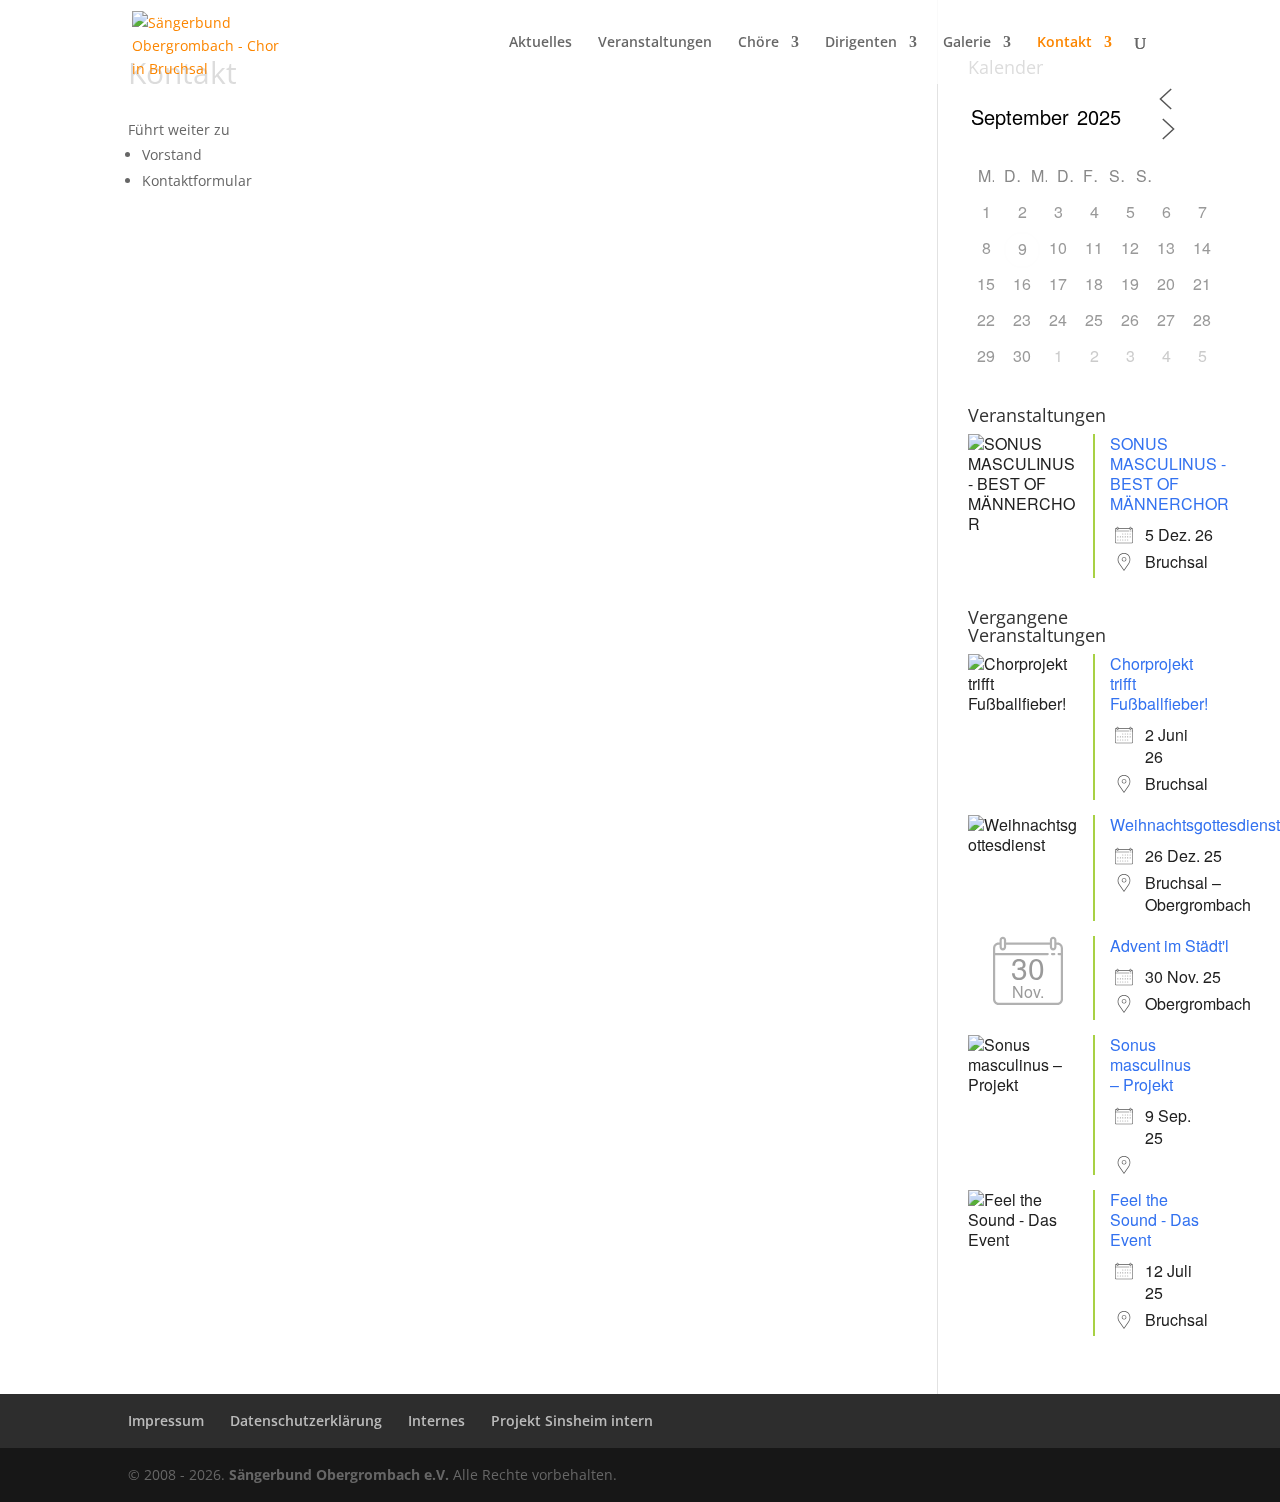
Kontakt (1064, 43)
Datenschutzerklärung (306, 1420)
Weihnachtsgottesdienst (1195, 824)
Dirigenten (861, 43)
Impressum (166, 1420)
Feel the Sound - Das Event (1154, 1219)
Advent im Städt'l (1169, 945)
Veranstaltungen (655, 43)
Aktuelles (540, 43)
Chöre (758, 43)
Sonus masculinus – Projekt (1150, 1064)
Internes (436, 1420)
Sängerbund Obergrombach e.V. (339, 1474)
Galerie (967, 43)
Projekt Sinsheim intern (572, 1420)
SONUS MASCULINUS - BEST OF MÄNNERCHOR (1169, 473)
